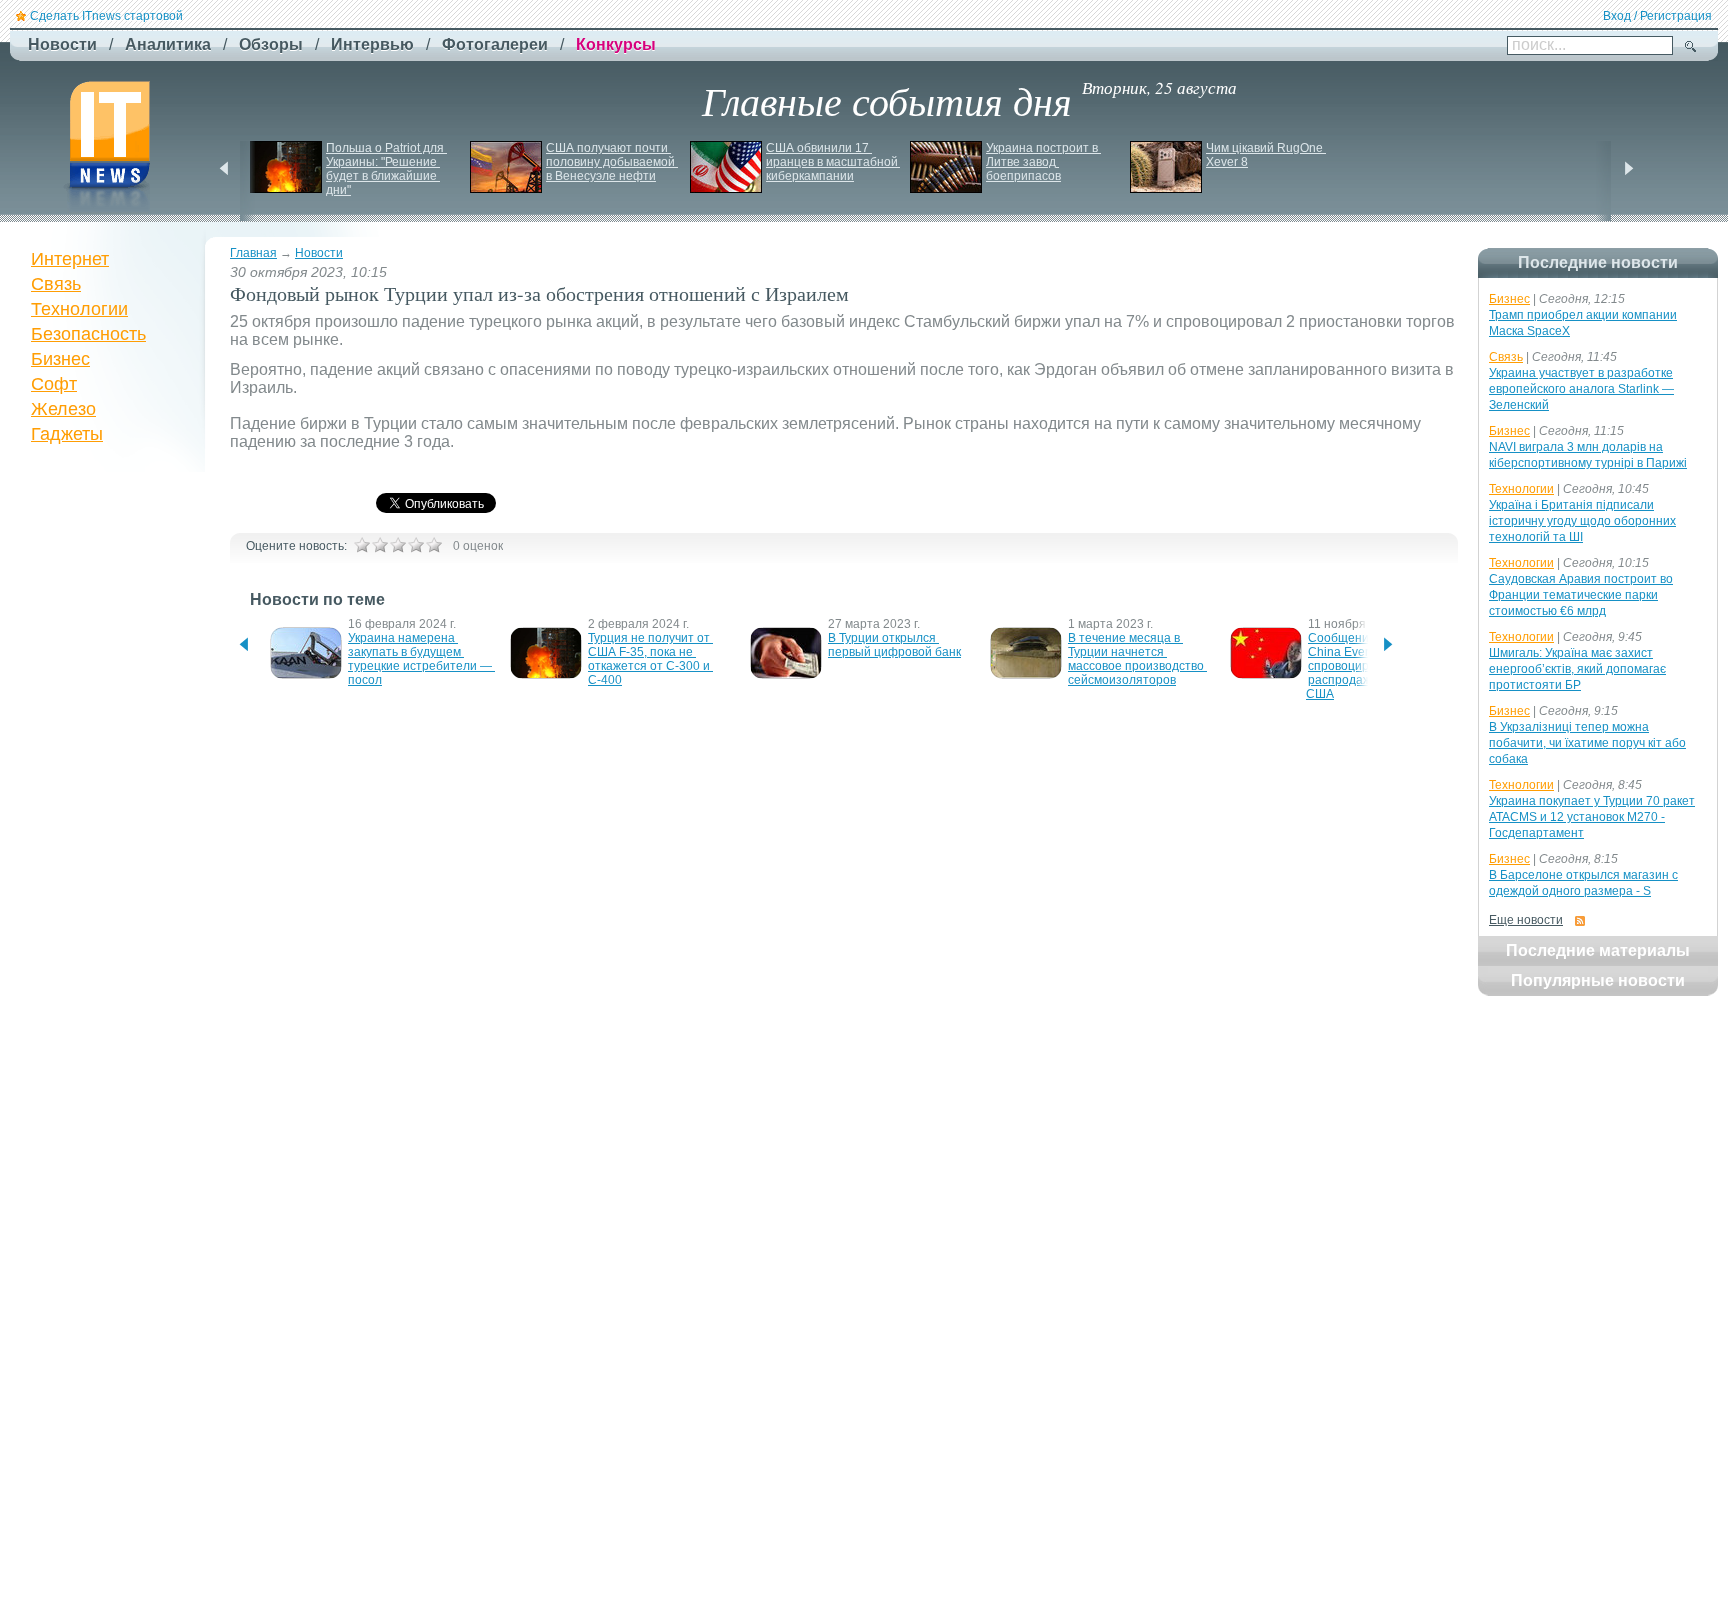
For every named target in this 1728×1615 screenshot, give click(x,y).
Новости (319, 253)
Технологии (79, 309)
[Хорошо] (416, 545)
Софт (54, 384)
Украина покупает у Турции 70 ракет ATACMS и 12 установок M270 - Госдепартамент (1592, 817)
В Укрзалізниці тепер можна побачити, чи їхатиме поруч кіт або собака (1587, 743)
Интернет (70, 259)
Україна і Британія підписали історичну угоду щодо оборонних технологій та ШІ (1582, 521)
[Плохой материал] (380, 545)
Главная (253, 253)
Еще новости (1526, 920)
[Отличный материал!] (434, 545)
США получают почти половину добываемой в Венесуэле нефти (612, 162)
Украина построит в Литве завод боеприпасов (1043, 162)
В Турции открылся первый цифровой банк (894, 645)
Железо (63, 409)
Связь (56, 284)
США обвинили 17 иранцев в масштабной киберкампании (833, 162)
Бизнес (60, 359)
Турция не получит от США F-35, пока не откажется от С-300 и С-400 (650, 659)
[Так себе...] (398, 545)
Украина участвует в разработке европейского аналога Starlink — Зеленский (1581, 389)
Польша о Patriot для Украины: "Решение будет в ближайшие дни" (386, 169)
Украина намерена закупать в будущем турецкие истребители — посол (421, 659)
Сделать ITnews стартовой (106, 16)
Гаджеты (67, 434)
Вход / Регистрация (1657, 16)
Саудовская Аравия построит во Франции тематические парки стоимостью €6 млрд (1581, 595)
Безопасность (88, 334)
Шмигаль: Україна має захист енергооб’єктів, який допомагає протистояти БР (1577, 669)
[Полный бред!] (362, 545)
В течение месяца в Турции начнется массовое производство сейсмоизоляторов (1137, 659)
